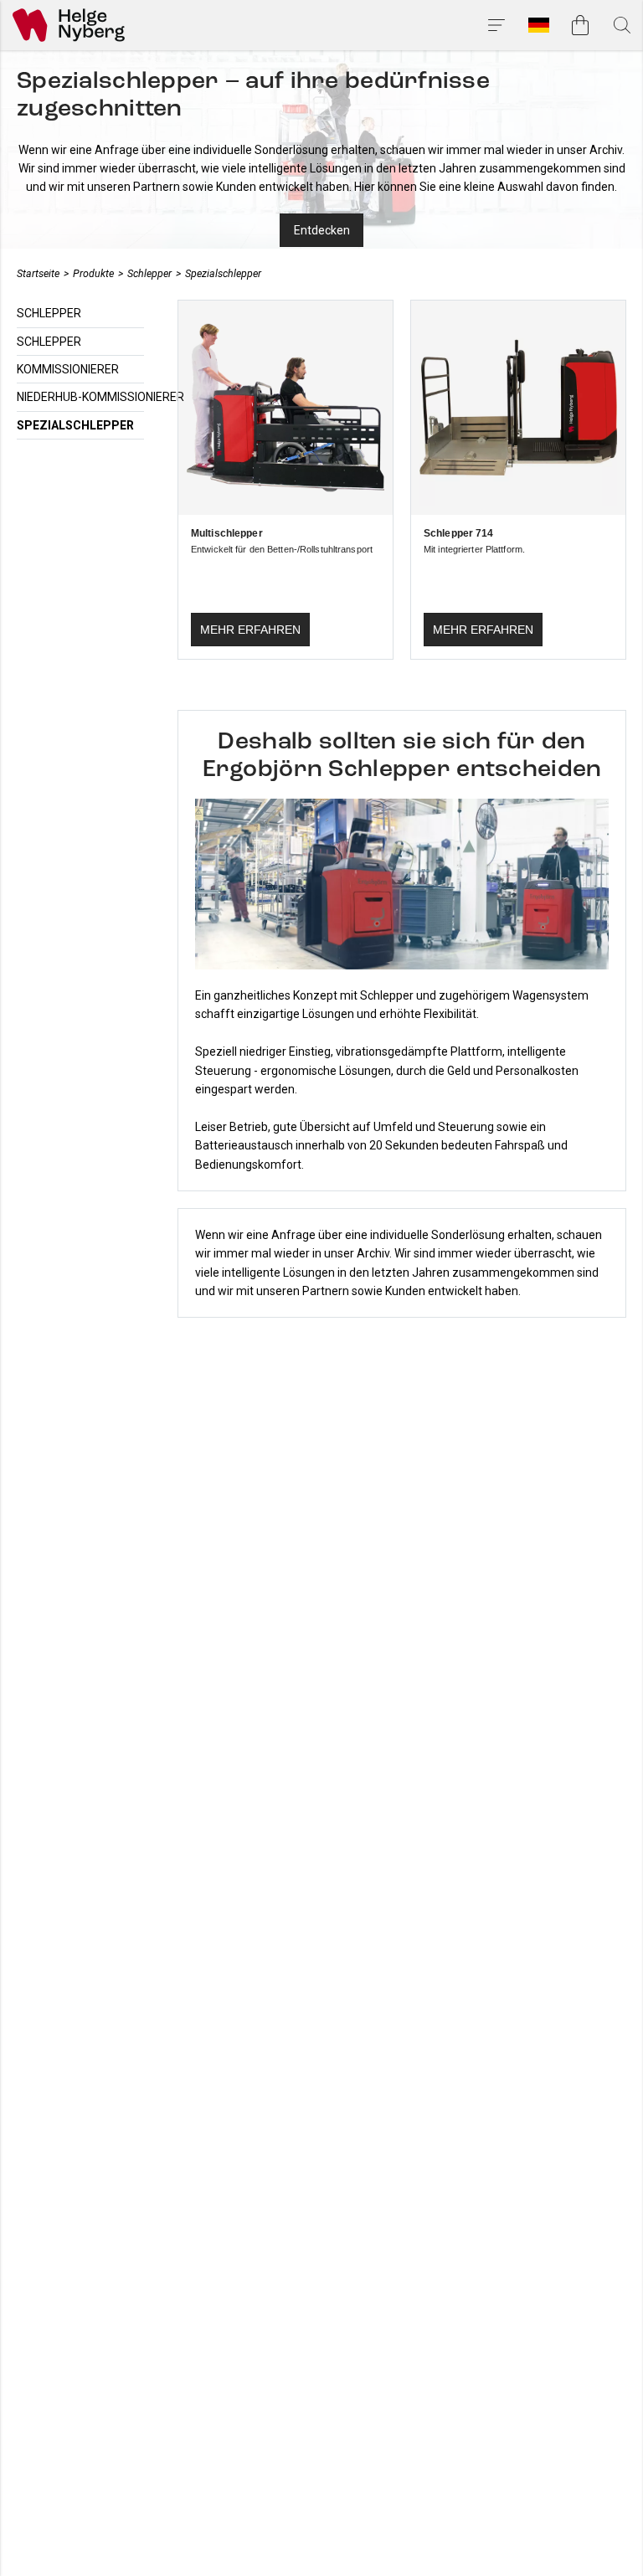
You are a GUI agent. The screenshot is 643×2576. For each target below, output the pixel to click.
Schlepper (149, 273)
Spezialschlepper (223, 273)
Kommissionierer (68, 369)
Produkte (93, 273)
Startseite (38, 273)
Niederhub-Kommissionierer (100, 397)
